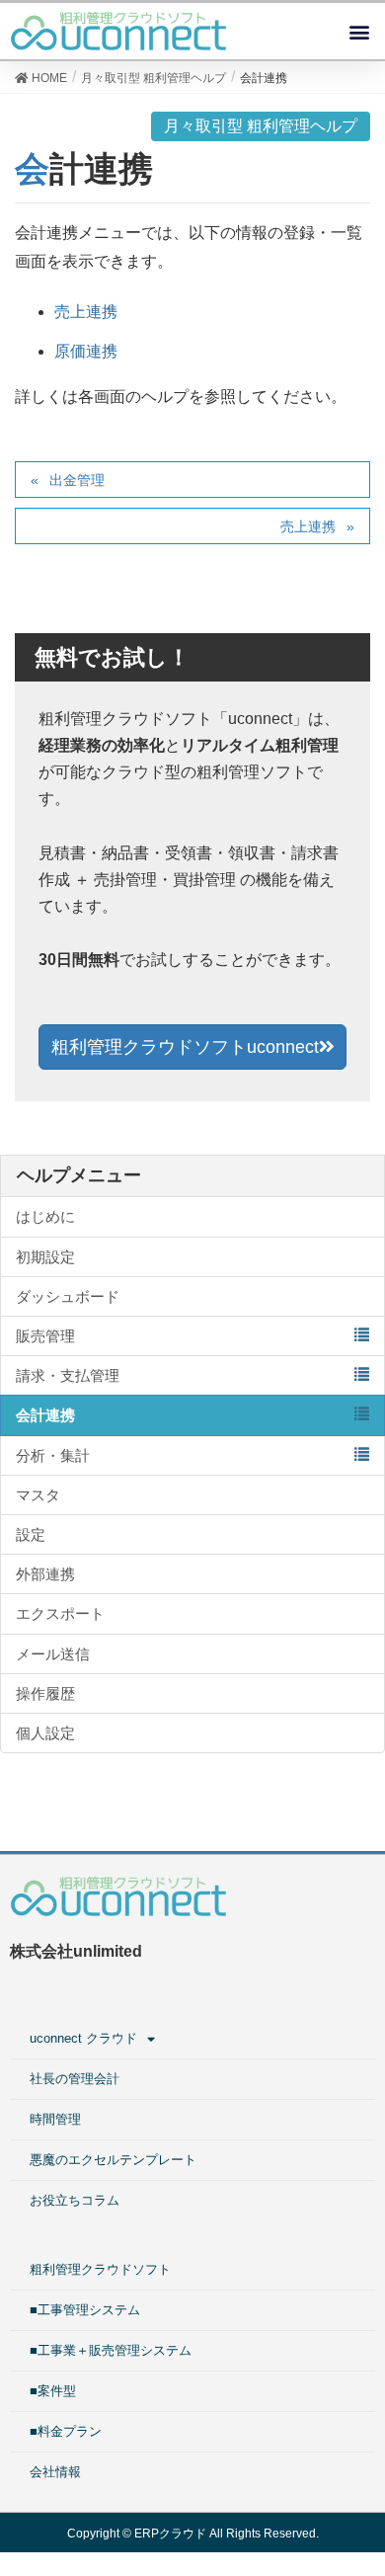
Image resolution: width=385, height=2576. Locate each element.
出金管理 (77, 480)
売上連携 (86, 312)
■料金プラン (66, 2431)
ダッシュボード (68, 1296)
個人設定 (45, 1733)
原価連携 (86, 351)
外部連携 (45, 1574)
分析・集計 (53, 1455)
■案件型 (53, 2391)
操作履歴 (45, 1693)
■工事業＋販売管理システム (111, 2350)
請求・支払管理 (68, 1375)
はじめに (45, 1216)
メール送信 (53, 1654)
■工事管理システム (85, 2310)
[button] (359, 31)
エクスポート (60, 1613)
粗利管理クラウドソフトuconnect (185, 1047)
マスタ (38, 1495)
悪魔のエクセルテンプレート (113, 2160)
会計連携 (45, 1415)
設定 (31, 1534)
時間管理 (55, 2119)
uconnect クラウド (83, 2038)
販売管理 (45, 1336)
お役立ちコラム (75, 2200)
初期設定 (45, 1257)
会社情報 (55, 2472)
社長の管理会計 (75, 2079)
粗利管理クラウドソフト (100, 2269)
